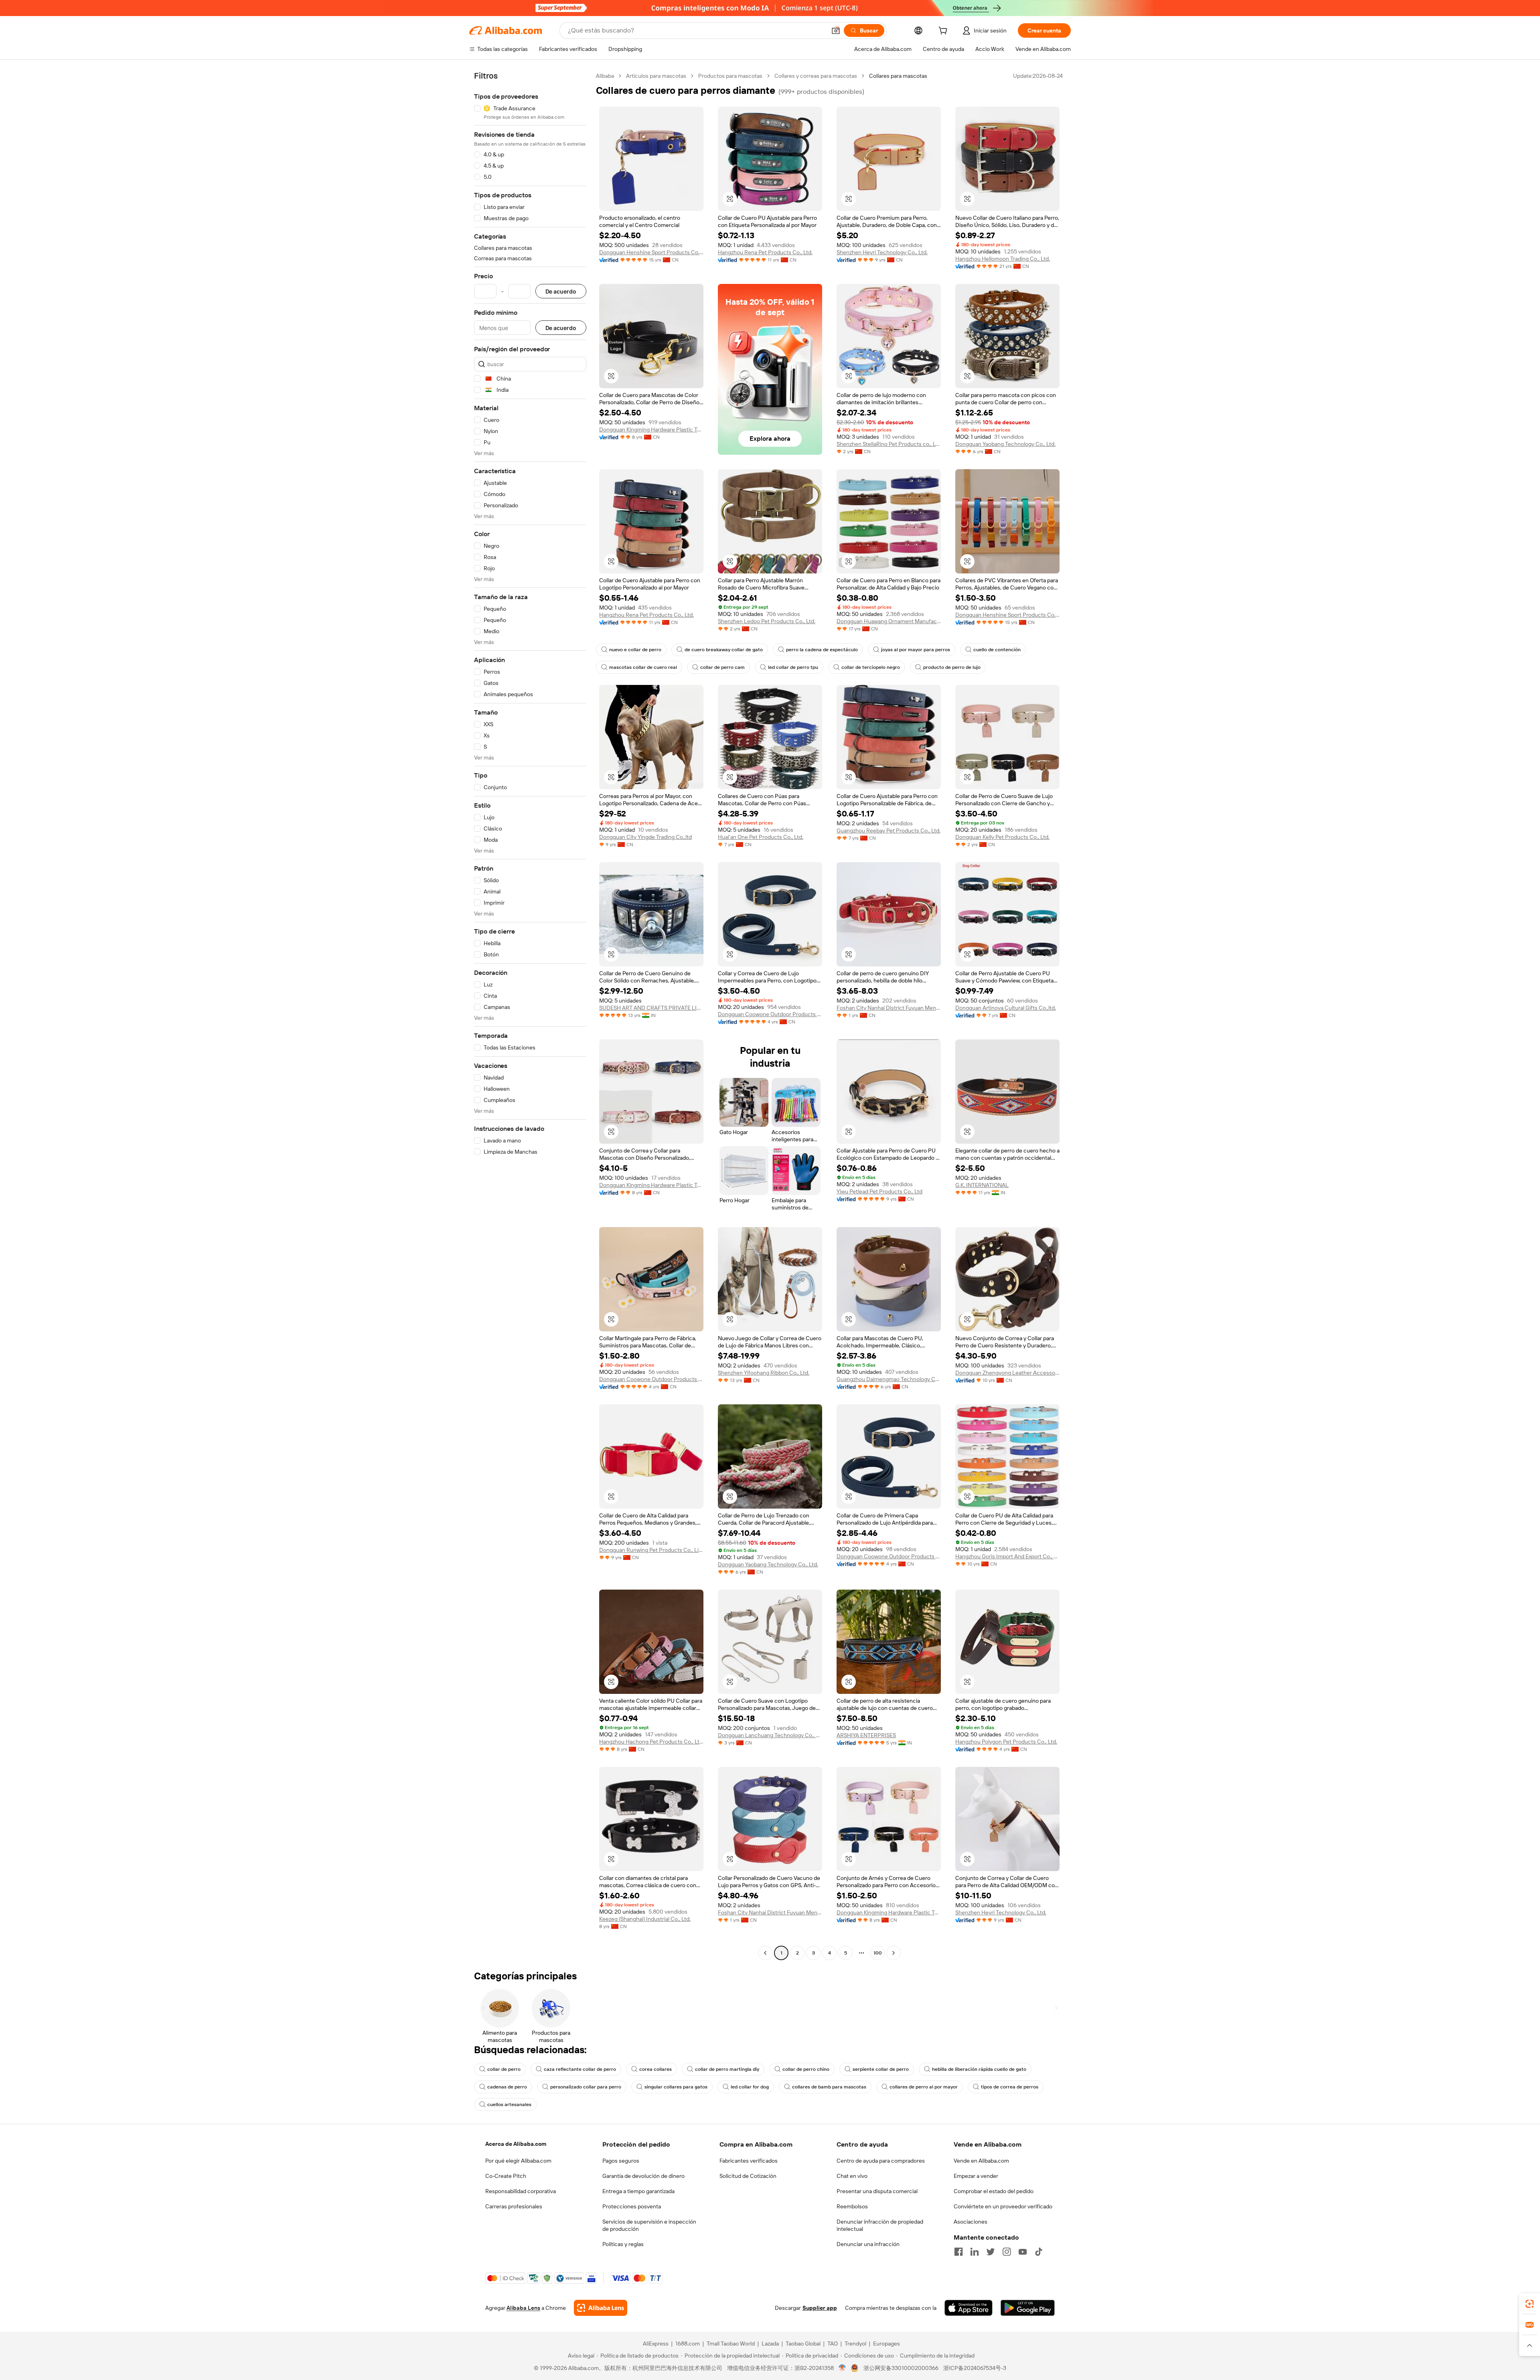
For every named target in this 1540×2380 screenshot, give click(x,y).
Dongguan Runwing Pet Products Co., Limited (651, 1550)
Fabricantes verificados (749, 2161)
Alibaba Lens (523, 2308)
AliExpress (656, 2344)
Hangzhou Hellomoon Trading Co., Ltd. (1003, 259)
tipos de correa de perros (1010, 2087)
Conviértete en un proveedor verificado (1003, 2206)
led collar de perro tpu (793, 667)
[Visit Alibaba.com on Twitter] (991, 2252)
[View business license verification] (842, 2368)
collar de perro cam (722, 667)
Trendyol (855, 2344)
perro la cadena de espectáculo (822, 650)
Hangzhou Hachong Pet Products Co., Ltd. (651, 1742)
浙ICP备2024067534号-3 (975, 2368)
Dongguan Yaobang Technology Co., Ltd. (1005, 444)
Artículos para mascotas (656, 76)
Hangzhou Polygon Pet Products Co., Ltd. (1006, 1742)
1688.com (688, 2344)
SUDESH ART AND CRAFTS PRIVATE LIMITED (651, 1008)
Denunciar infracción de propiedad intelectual (880, 2225)
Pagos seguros (621, 2161)
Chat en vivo (852, 2176)
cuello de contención (997, 650)
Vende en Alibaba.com (981, 2161)
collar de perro (504, 2069)
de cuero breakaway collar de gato (724, 650)
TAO (833, 2344)
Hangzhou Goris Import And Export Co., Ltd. (1007, 1556)
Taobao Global (803, 2344)
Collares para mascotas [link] (898, 76)
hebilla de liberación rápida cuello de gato (979, 2069)
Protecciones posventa (632, 2206)
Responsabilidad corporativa (521, 2191)
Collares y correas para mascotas (816, 76)
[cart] (944, 32)
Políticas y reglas (623, 2244)
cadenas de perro (507, 2087)
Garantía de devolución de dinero (643, 2176)
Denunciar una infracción (868, 2244)
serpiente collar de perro (881, 2069)
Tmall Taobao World (731, 2344)
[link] (1530, 2304)
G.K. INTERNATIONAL (982, 1185)
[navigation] (530, 1015)
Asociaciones (971, 2222)
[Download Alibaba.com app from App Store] (969, 2308)
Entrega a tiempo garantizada (638, 2191)
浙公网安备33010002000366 (901, 2368)
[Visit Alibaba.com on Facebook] (958, 2252)
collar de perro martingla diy (727, 2069)
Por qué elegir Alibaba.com (518, 2161)
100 (878, 1953)
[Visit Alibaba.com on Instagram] (1007, 2252)
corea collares (656, 2069)
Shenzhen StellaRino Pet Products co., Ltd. (889, 444)
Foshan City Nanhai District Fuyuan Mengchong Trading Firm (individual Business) (889, 1008)
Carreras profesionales (514, 2206)
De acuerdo (561, 291)
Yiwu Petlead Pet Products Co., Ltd (879, 1191)
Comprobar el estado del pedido (994, 2191)
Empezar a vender (976, 2176)
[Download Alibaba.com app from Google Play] (1028, 2308)
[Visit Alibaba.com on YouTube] (1023, 2252)
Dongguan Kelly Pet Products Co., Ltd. (1002, 837)
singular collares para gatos (676, 2087)
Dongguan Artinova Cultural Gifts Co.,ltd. (1006, 1008)
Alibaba (605, 76)
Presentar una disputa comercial (877, 2191)
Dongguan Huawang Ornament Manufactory (889, 621)
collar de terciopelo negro (871, 667)
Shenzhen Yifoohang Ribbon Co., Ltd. (764, 1373)
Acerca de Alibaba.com (516, 2144)
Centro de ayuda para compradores (881, 2161)
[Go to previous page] (765, 1953)
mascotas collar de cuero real (643, 667)
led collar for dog (750, 2087)
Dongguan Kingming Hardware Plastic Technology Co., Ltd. (651, 429)
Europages (887, 2344)
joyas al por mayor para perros (916, 650)
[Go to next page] (894, 1953)
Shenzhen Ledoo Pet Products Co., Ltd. (767, 621)
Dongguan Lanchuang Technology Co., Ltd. (770, 1735)
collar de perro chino (806, 2069)
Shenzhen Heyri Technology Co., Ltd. (882, 252)
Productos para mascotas (730, 76)
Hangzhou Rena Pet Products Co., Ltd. (765, 252)
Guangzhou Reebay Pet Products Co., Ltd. (889, 830)
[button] (836, 30)
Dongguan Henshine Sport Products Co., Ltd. (651, 252)
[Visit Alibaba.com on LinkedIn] (975, 2252)
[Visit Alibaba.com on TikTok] (1039, 2252)
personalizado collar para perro (586, 2087)
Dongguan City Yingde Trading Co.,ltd (645, 837)
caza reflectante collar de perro (580, 2069)
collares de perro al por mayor (924, 2087)
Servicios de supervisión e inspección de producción (649, 2225)
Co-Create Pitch (506, 2176)
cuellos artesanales (509, 2105)
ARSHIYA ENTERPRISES (866, 1735)
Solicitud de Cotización (748, 2176)
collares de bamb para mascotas (829, 2087)
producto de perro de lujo (952, 667)
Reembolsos (852, 2206)
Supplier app (820, 2308)
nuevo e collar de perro (635, 650)
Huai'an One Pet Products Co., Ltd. (761, 837)
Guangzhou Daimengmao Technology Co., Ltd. (889, 1379)
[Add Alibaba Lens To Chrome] (601, 2308)
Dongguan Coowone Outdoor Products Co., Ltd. (770, 1014)
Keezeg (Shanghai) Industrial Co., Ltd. (645, 1919)
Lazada (770, 2344)
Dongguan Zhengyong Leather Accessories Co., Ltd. (1007, 1373)
